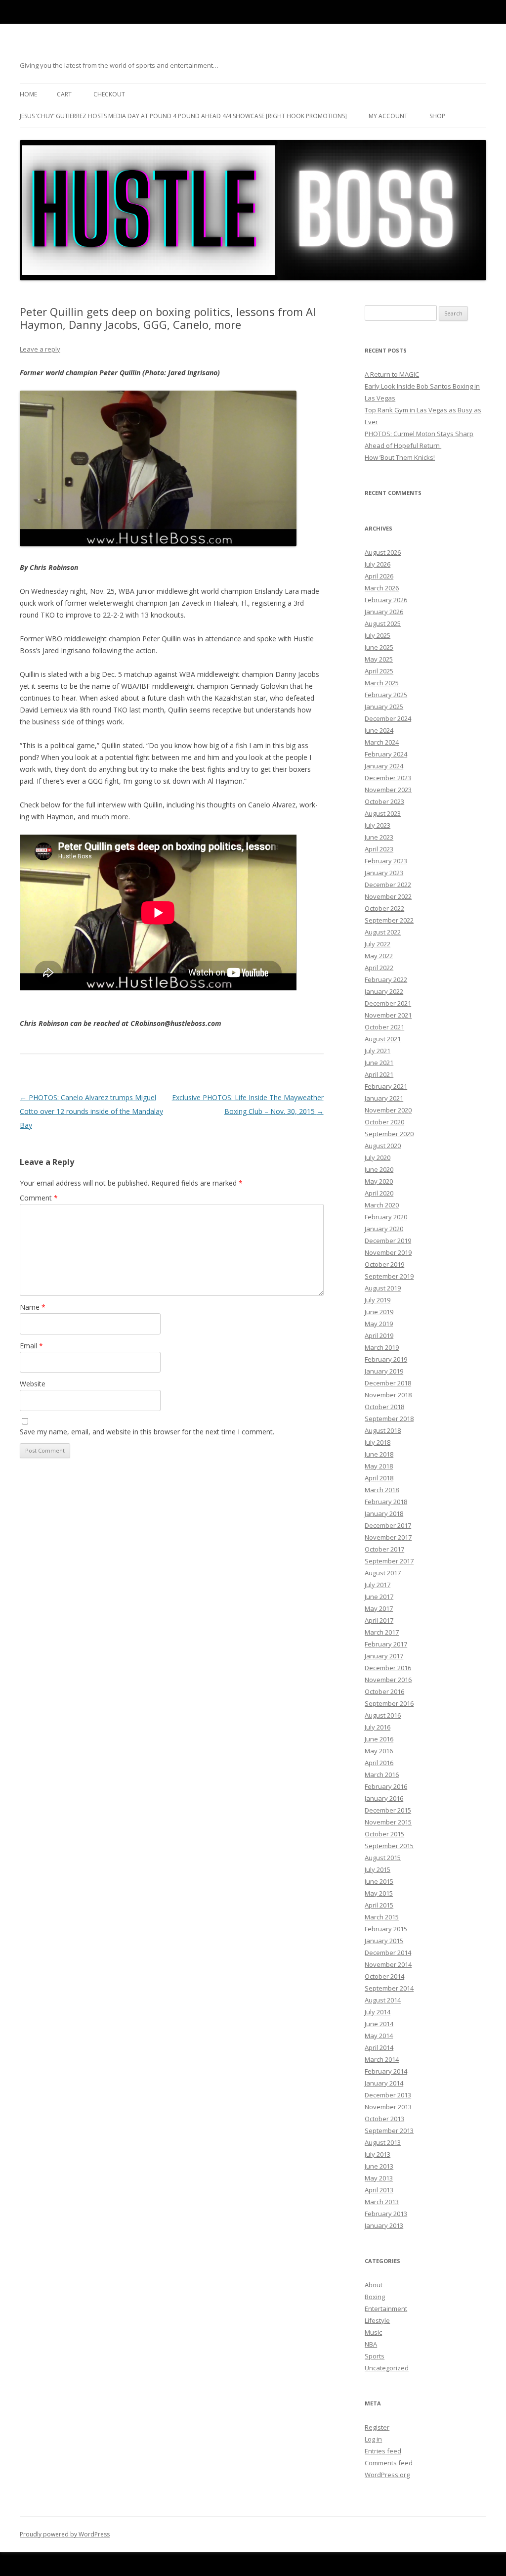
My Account (388, 116)
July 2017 (378, 1585)
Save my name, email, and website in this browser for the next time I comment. (147, 1432)
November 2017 (388, 1537)
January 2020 (384, 1229)
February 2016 (386, 1786)
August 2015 (383, 1858)
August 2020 (383, 1146)
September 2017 (389, 1561)
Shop (437, 116)
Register (377, 2427)
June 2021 (379, 1063)
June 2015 (379, 1881)
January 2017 (384, 1656)
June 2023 (379, 837)
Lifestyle (377, 2320)
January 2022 (384, 991)
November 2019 (388, 1252)
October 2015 (384, 1834)
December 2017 (388, 1525)
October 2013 (384, 2119)
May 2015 (379, 1893)
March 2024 (382, 742)
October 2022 (384, 908)
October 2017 (384, 1549)
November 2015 (388, 1822)
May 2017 (379, 1608)
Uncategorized (387, 2368)
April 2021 (379, 1074)
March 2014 (382, 2059)
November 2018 (388, 1395)
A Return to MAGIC (392, 374)
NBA (371, 2344)
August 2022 (383, 932)
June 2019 (379, 1312)
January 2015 (384, 1941)
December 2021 (388, 1003)
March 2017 (382, 1632)
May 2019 (379, 1324)
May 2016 (379, 1751)
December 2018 (388, 1383)
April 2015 (379, 1905)
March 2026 (382, 588)
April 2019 (379, 1335)
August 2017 (383, 1573)
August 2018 (383, 1430)
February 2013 (386, 2214)
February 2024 (386, 754)
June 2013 (379, 2166)
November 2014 (388, 1964)
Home (28, 94)
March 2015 (382, 1917)
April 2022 (379, 968)
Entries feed (383, 2451)
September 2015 (389, 1846)
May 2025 (379, 659)
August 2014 (383, 2000)
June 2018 (379, 1454)
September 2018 (389, 1419)
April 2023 (379, 849)
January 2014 (384, 2083)
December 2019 (388, 1241)
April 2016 (379, 1763)
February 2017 (386, 1644)
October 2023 (384, 801)
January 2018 (384, 1513)
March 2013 (382, 2202)
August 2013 (383, 2142)
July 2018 (378, 1442)
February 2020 (386, 1217)
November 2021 (388, 1015)
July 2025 (378, 635)
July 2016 (378, 1727)
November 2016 (388, 1680)
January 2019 (384, 1371)
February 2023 (386, 861)
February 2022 (386, 979)
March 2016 (382, 1775)
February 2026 (386, 600)
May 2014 (379, 2036)
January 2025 (384, 707)
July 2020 (378, 1157)
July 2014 (378, 2012)
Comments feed (389, 2463)
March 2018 (382, 1490)
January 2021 (384, 1098)
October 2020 (384, 1122)
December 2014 (388, 1953)
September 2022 (389, 920)
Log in (373, 2439)
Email (31, 1346)
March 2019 (382, 1347)
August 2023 (383, 813)
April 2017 (379, 1620)
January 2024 (384, 766)
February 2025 (386, 695)
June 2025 (379, 647)
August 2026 (383, 552)
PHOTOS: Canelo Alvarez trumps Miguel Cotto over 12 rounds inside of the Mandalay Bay (91, 1111)
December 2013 (388, 2095)
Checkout (109, 94)
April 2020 (379, 1193)
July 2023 (378, 825)
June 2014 (379, 2024)
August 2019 (383, 1288)
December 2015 (388, 1810)
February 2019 (386, 1359)
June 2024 (379, 730)
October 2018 (384, 1407)
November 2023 (388, 790)
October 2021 (384, 1027)
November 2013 (388, 2107)
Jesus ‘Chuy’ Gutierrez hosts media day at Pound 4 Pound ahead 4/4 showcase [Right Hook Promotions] (183, 116)
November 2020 (388, 1110)
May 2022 (379, 956)
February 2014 (386, 2071)
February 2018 (386, 1502)
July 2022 (378, 944)
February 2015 (386, 1929)
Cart (64, 94)
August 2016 (383, 1715)
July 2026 (378, 564)
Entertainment (386, 2309)
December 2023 (388, 778)
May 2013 (379, 2178)
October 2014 (384, 1976)
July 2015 (378, 1869)
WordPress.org (387, 2475)
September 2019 (389, 1276)
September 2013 (389, 2131)
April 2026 (379, 576)
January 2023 (384, 873)
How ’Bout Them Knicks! (400, 457)
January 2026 (384, 612)
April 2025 (379, 671)
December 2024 (388, 718)
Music (373, 2332)
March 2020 (382, 1205)
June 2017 (379, 1597)
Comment (39, 1198)
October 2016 (384, 1691)
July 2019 (378, 1300)
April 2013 (379, 2190)
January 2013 (384, 2225)
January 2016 (384, 1798)
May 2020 (379, 1181)
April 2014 (379, 2047)
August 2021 (383, 1039)
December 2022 (388, 885)
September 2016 (389, 1703)
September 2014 (389, 1988)
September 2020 (389, 1134)
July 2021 (378, 1051)
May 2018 (379, 1466)
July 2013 (378, 2154)
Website (33, 1384)
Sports (375, 2356)
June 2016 (379, 1739)
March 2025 (382, 683)
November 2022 (388, 896)
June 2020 (379, 1169)
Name (33, 1307)
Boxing (375, 2297)
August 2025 (383, 623)
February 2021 (386, 1086)
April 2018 (379, 1478)
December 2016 (388, 1668)
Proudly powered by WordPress (65, 2534)
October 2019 (384, 1264)
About (374, 2285)
